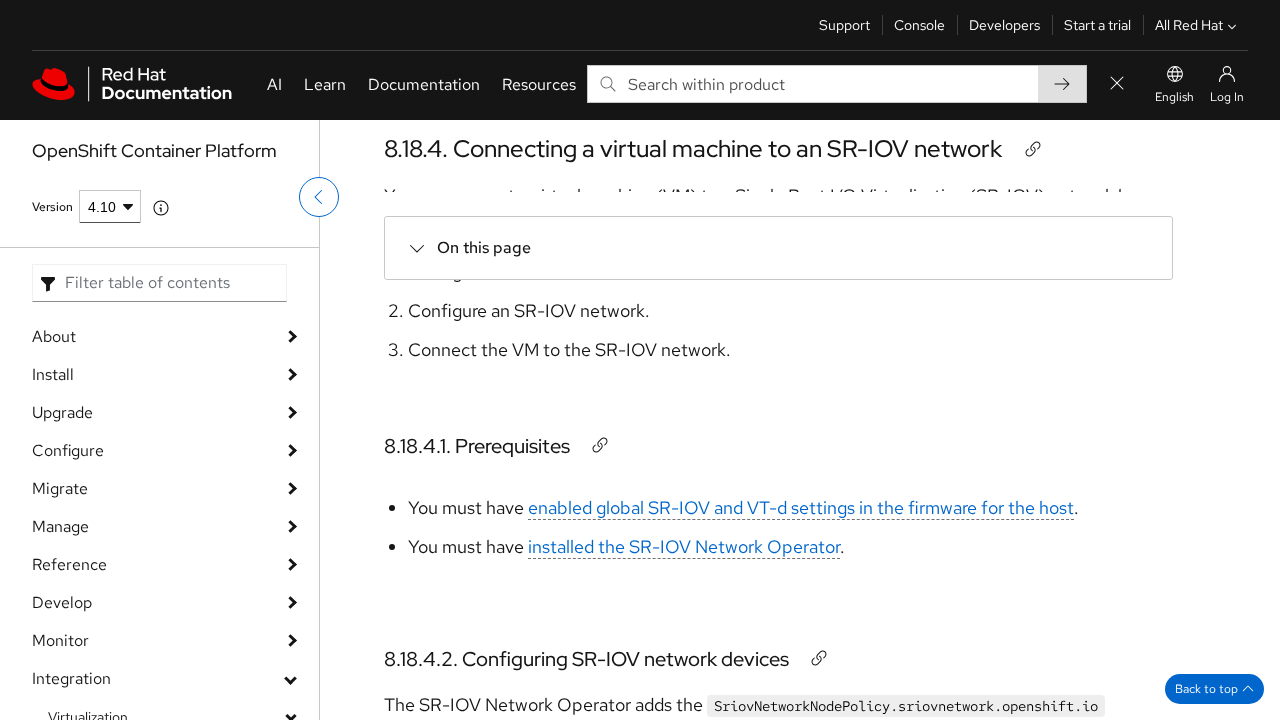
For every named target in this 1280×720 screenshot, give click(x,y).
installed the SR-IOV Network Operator (684, 546)
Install (53, 374)
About (54, 336)
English (1174, 97)
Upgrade (62, 412)
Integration (71, 678)
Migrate (60, 488)
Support (844, 25)
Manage (60, 526)
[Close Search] (1117, 84)
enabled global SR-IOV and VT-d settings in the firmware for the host (801, 507)
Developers (1004, 25)
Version (52, 207)
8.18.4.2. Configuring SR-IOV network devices (586, 659)
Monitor (60, 640)
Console (919, 25)
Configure (68, 450)
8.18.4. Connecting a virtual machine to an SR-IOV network (693, 148)
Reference (69, 564)
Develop (62, 602)
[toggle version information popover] (161, 208)
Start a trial (1097, 25)
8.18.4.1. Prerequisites (477, 446)
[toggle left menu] (319, 197)
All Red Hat (1189, 25)
